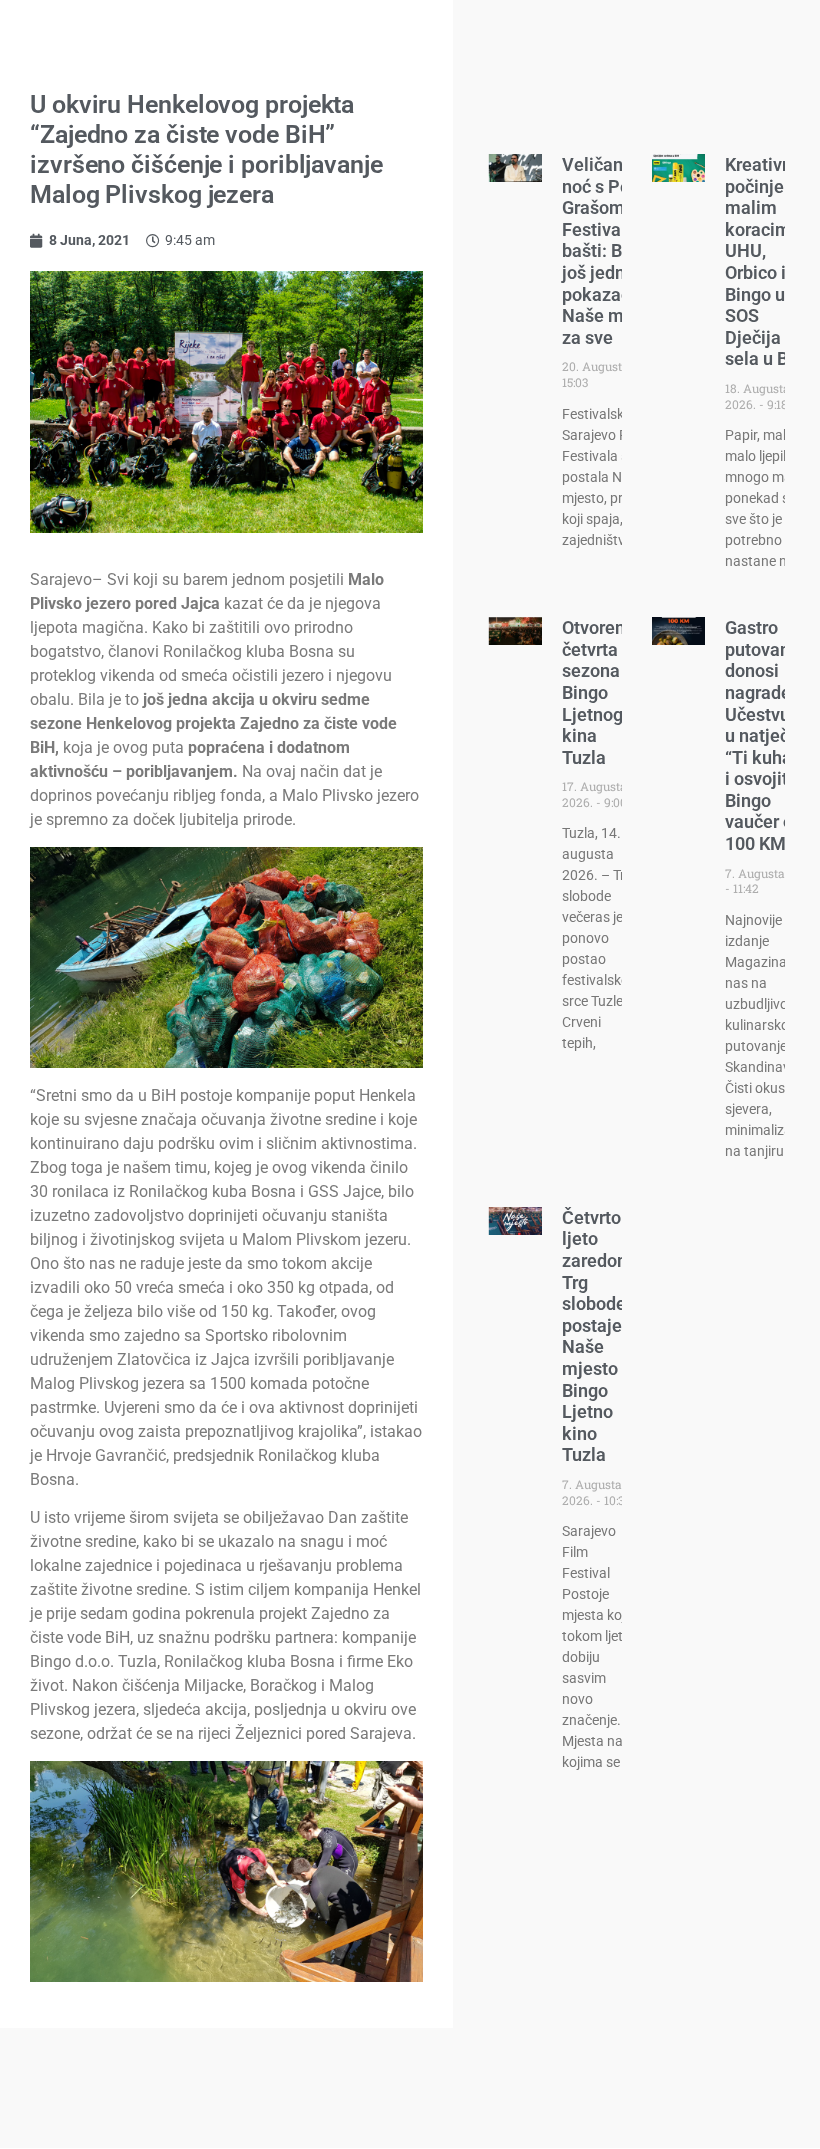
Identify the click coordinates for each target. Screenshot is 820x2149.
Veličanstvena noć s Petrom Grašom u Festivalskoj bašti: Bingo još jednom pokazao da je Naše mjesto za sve (619, 251)
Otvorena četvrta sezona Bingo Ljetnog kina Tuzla (598, 692)
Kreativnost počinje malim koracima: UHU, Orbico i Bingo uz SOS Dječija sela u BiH (771, 261)
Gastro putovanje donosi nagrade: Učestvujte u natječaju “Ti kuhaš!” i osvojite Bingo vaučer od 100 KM (769, 735)
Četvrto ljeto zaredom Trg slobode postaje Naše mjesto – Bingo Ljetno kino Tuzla (597, 1336)
